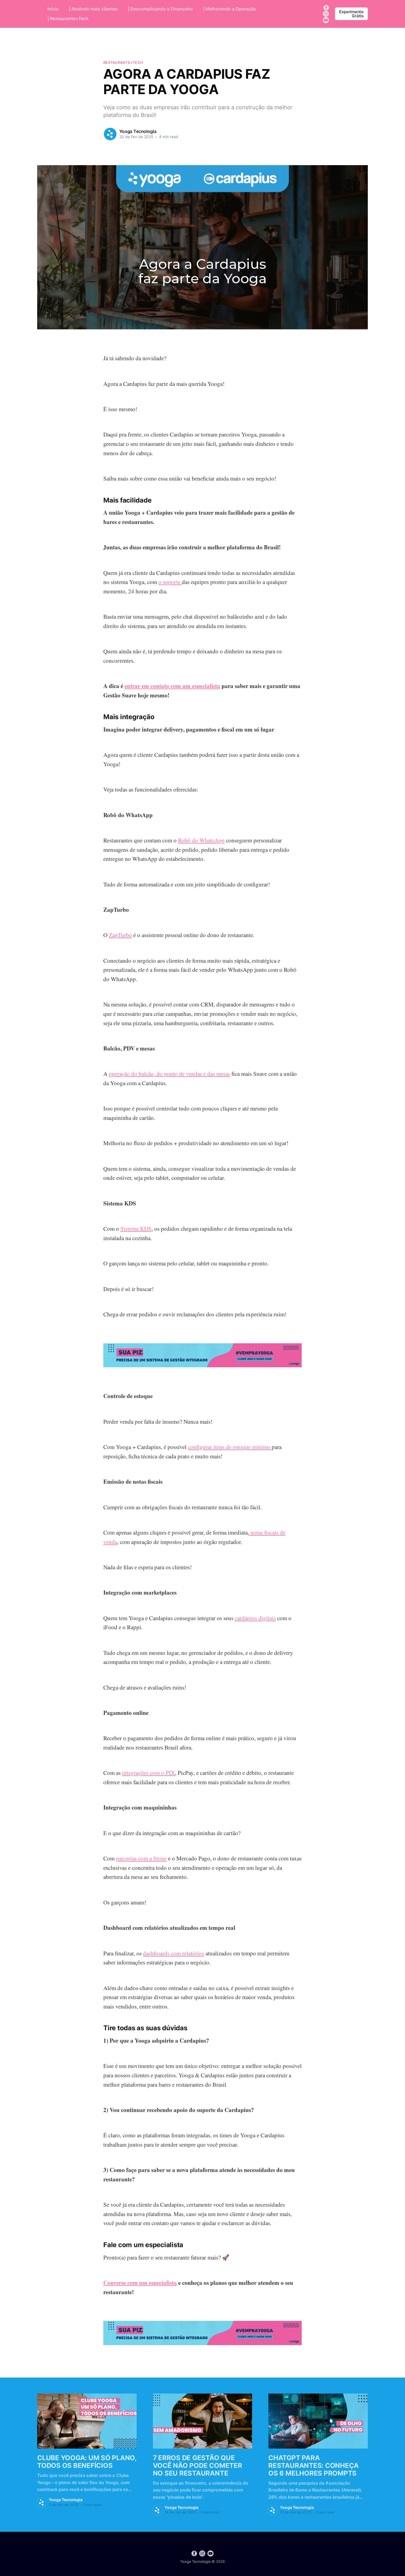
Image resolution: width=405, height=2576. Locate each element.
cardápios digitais (255, 1618)
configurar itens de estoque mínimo (230, 1447)
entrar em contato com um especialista (172, 686)
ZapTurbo (120, 935)
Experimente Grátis (351, 14)
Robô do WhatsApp (201, 840)
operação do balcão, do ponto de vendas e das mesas (169, 1074)
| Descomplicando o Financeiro (160, 9)
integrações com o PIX (148, 1773)
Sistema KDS (136, 1229)
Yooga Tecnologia (138, 131)
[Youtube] (326, 20)
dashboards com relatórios (174, 1953)
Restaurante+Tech (123, 62)
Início (53, 9)
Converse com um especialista (140, 2283)
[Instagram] (326, 13)
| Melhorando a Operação (229, 9)
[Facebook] (326, 7)
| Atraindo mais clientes (93, 9)
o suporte (170, 582)
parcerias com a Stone (141, 1858)
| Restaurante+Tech (68, 18)
